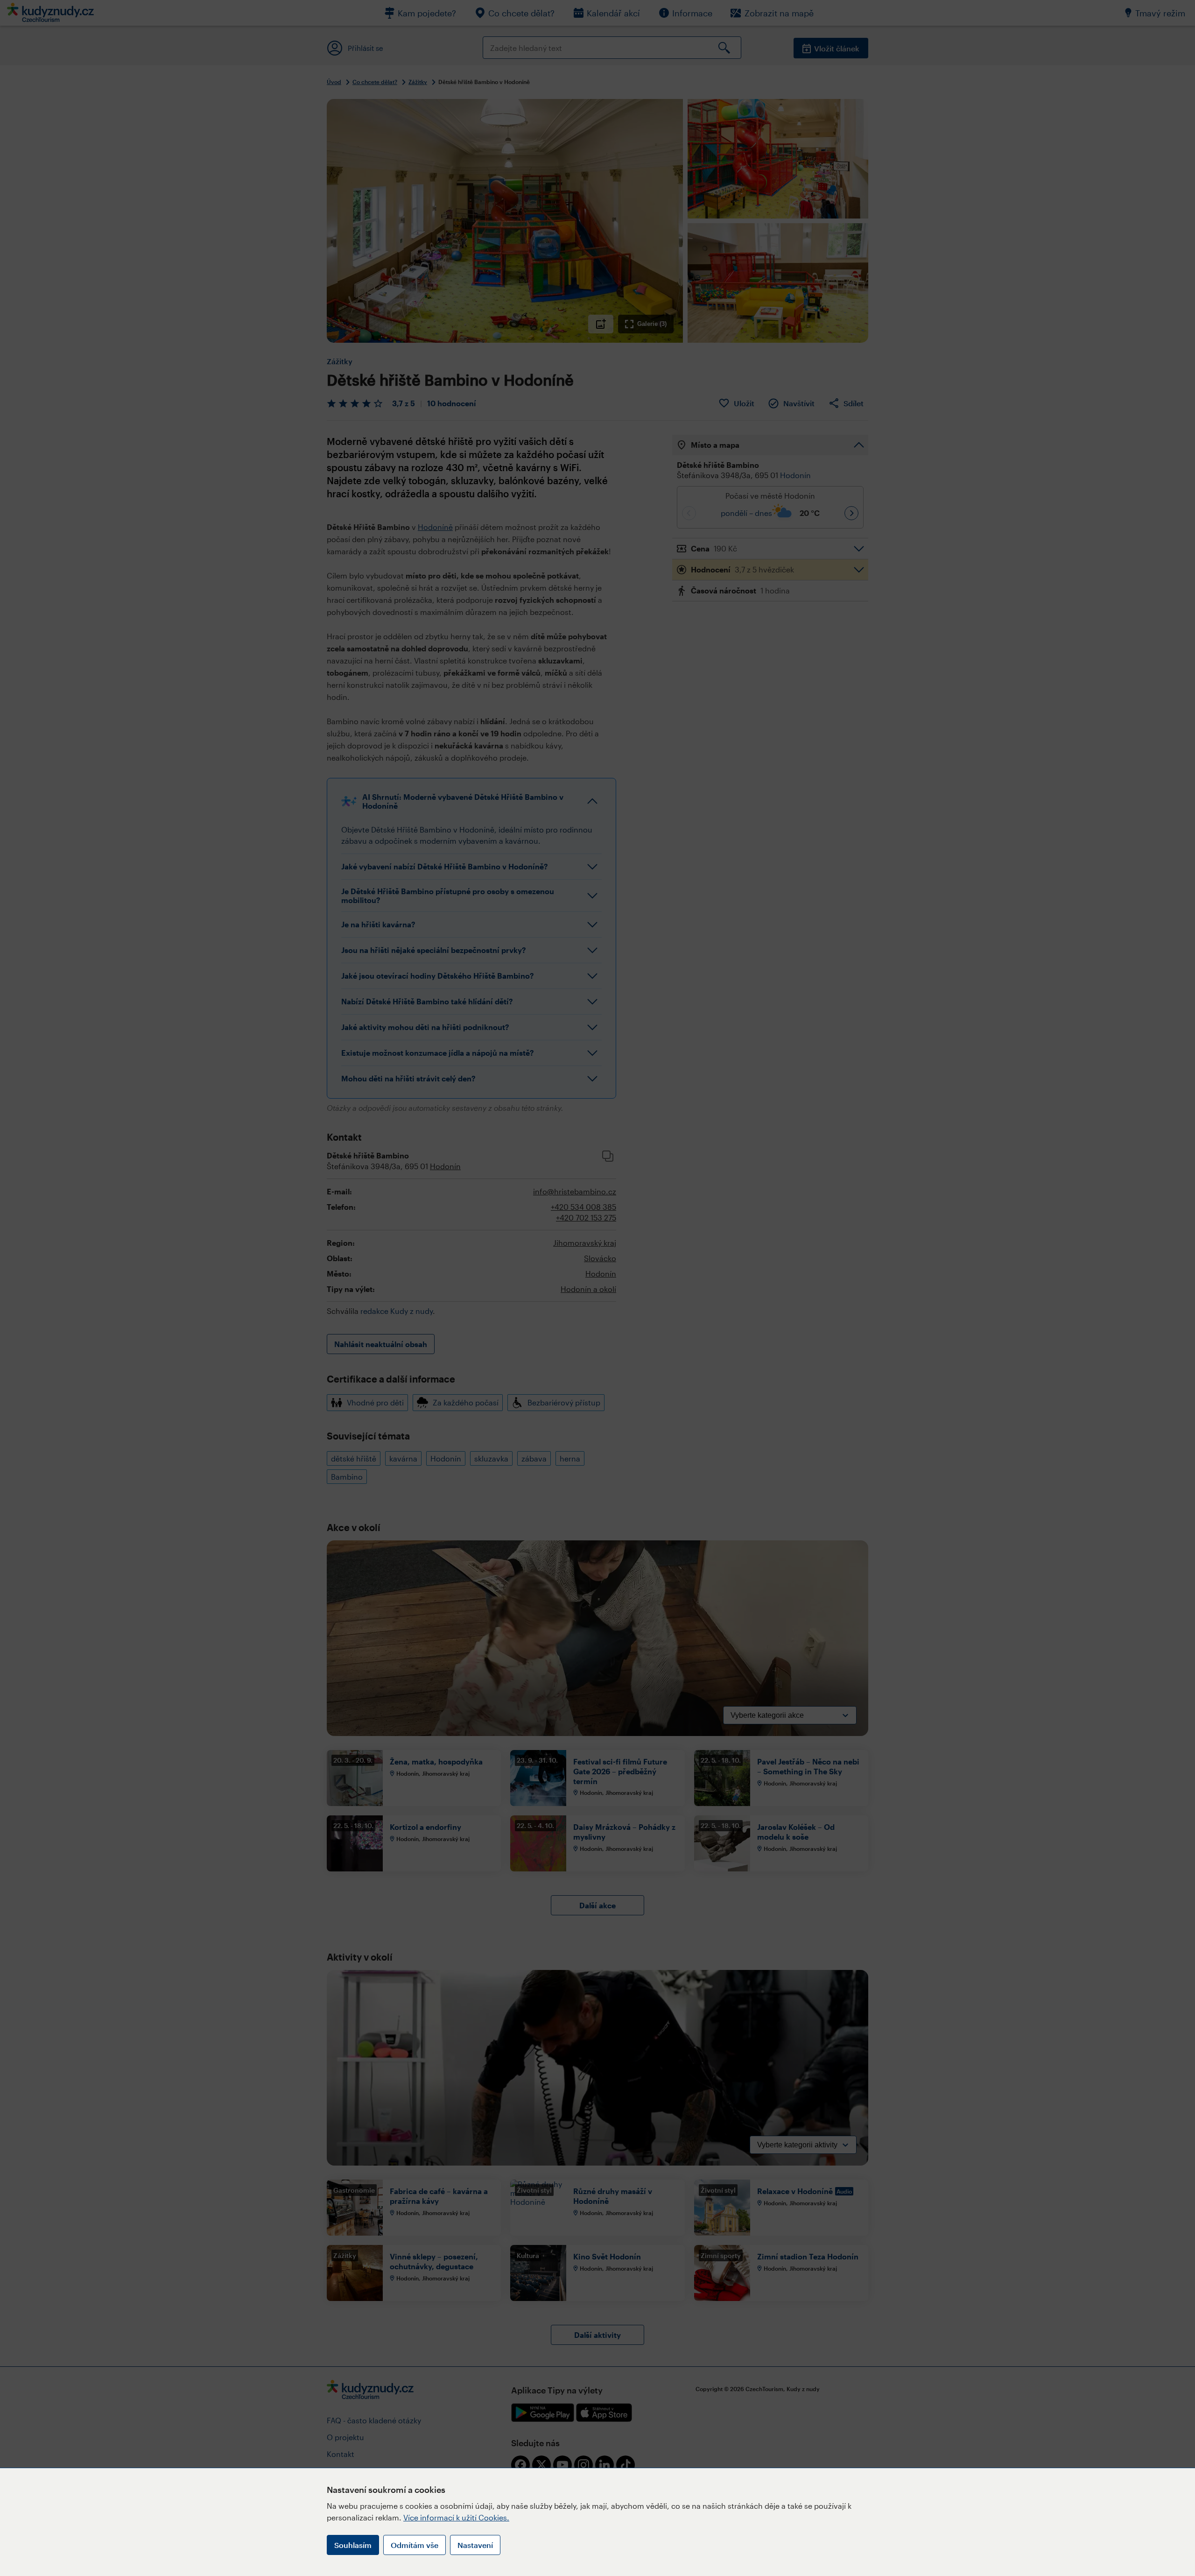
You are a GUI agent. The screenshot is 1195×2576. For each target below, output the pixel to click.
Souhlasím (353, 2545)
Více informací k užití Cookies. (456, 2517)
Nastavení (475, 2545)
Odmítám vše (415, 2545)
